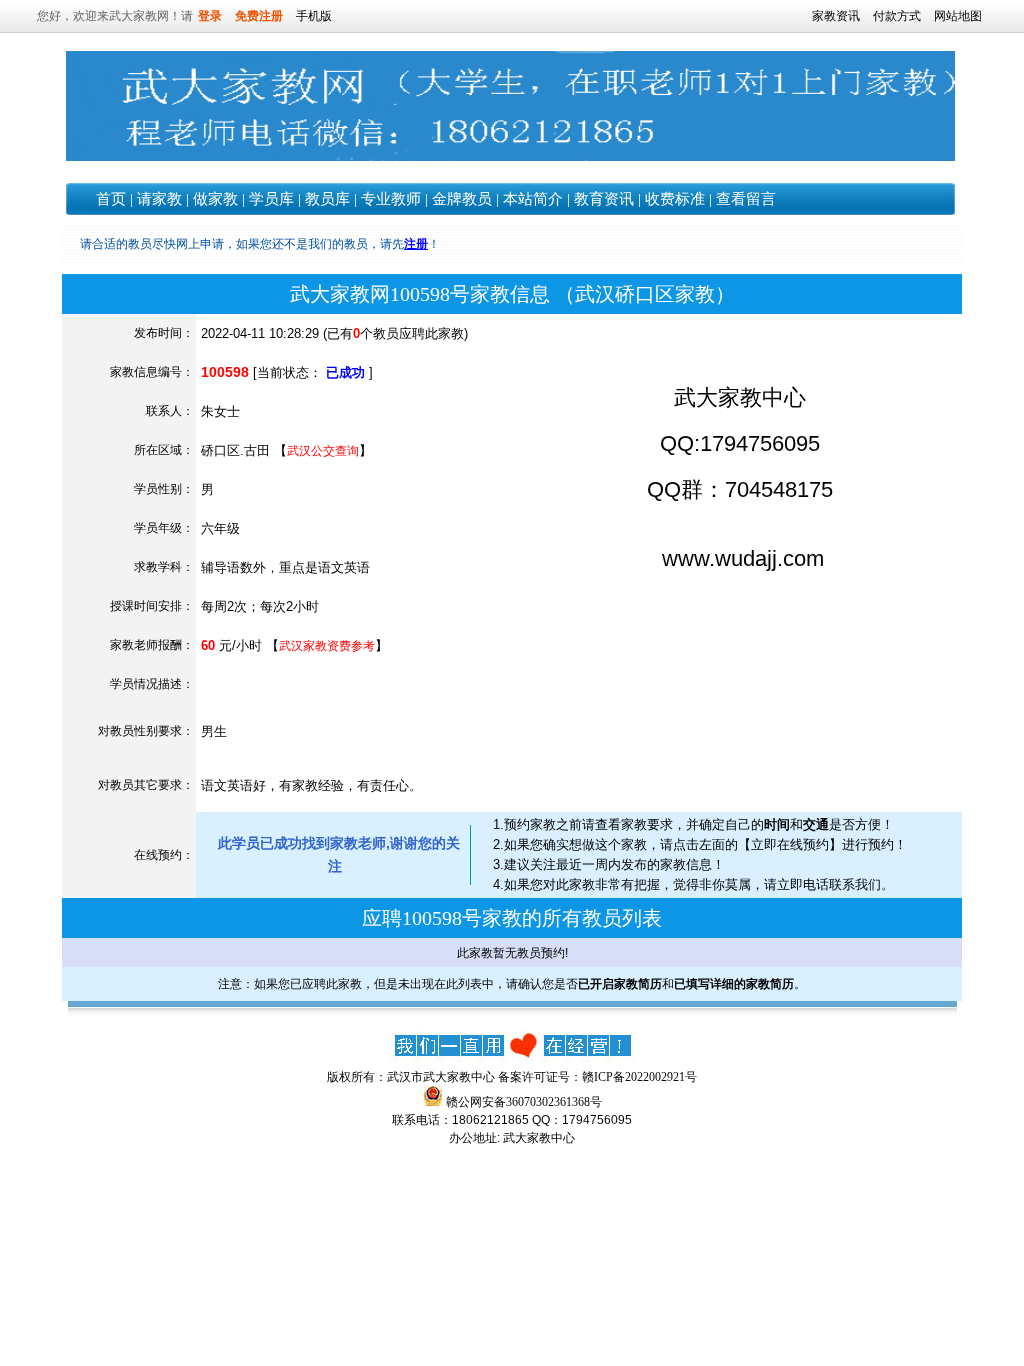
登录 (210, 16)
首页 (111, 199)
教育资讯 (604, 199)
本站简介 (533, 199)
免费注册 (259, 16)
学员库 (271, 199)
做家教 (215, 199)
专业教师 (391, 199)
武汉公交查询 (323, 451)
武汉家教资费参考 (327, 646)
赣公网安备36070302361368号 (524, 1102)
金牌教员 (462, 199)
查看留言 (746, 199)
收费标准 (675, 199)
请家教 (159, 199)
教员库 (327, 199)
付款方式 (897, 16)
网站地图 (958, 16)
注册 (416, 244)
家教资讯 (836, 16)
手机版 (314, 16)
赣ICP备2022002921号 (639, 1077)
